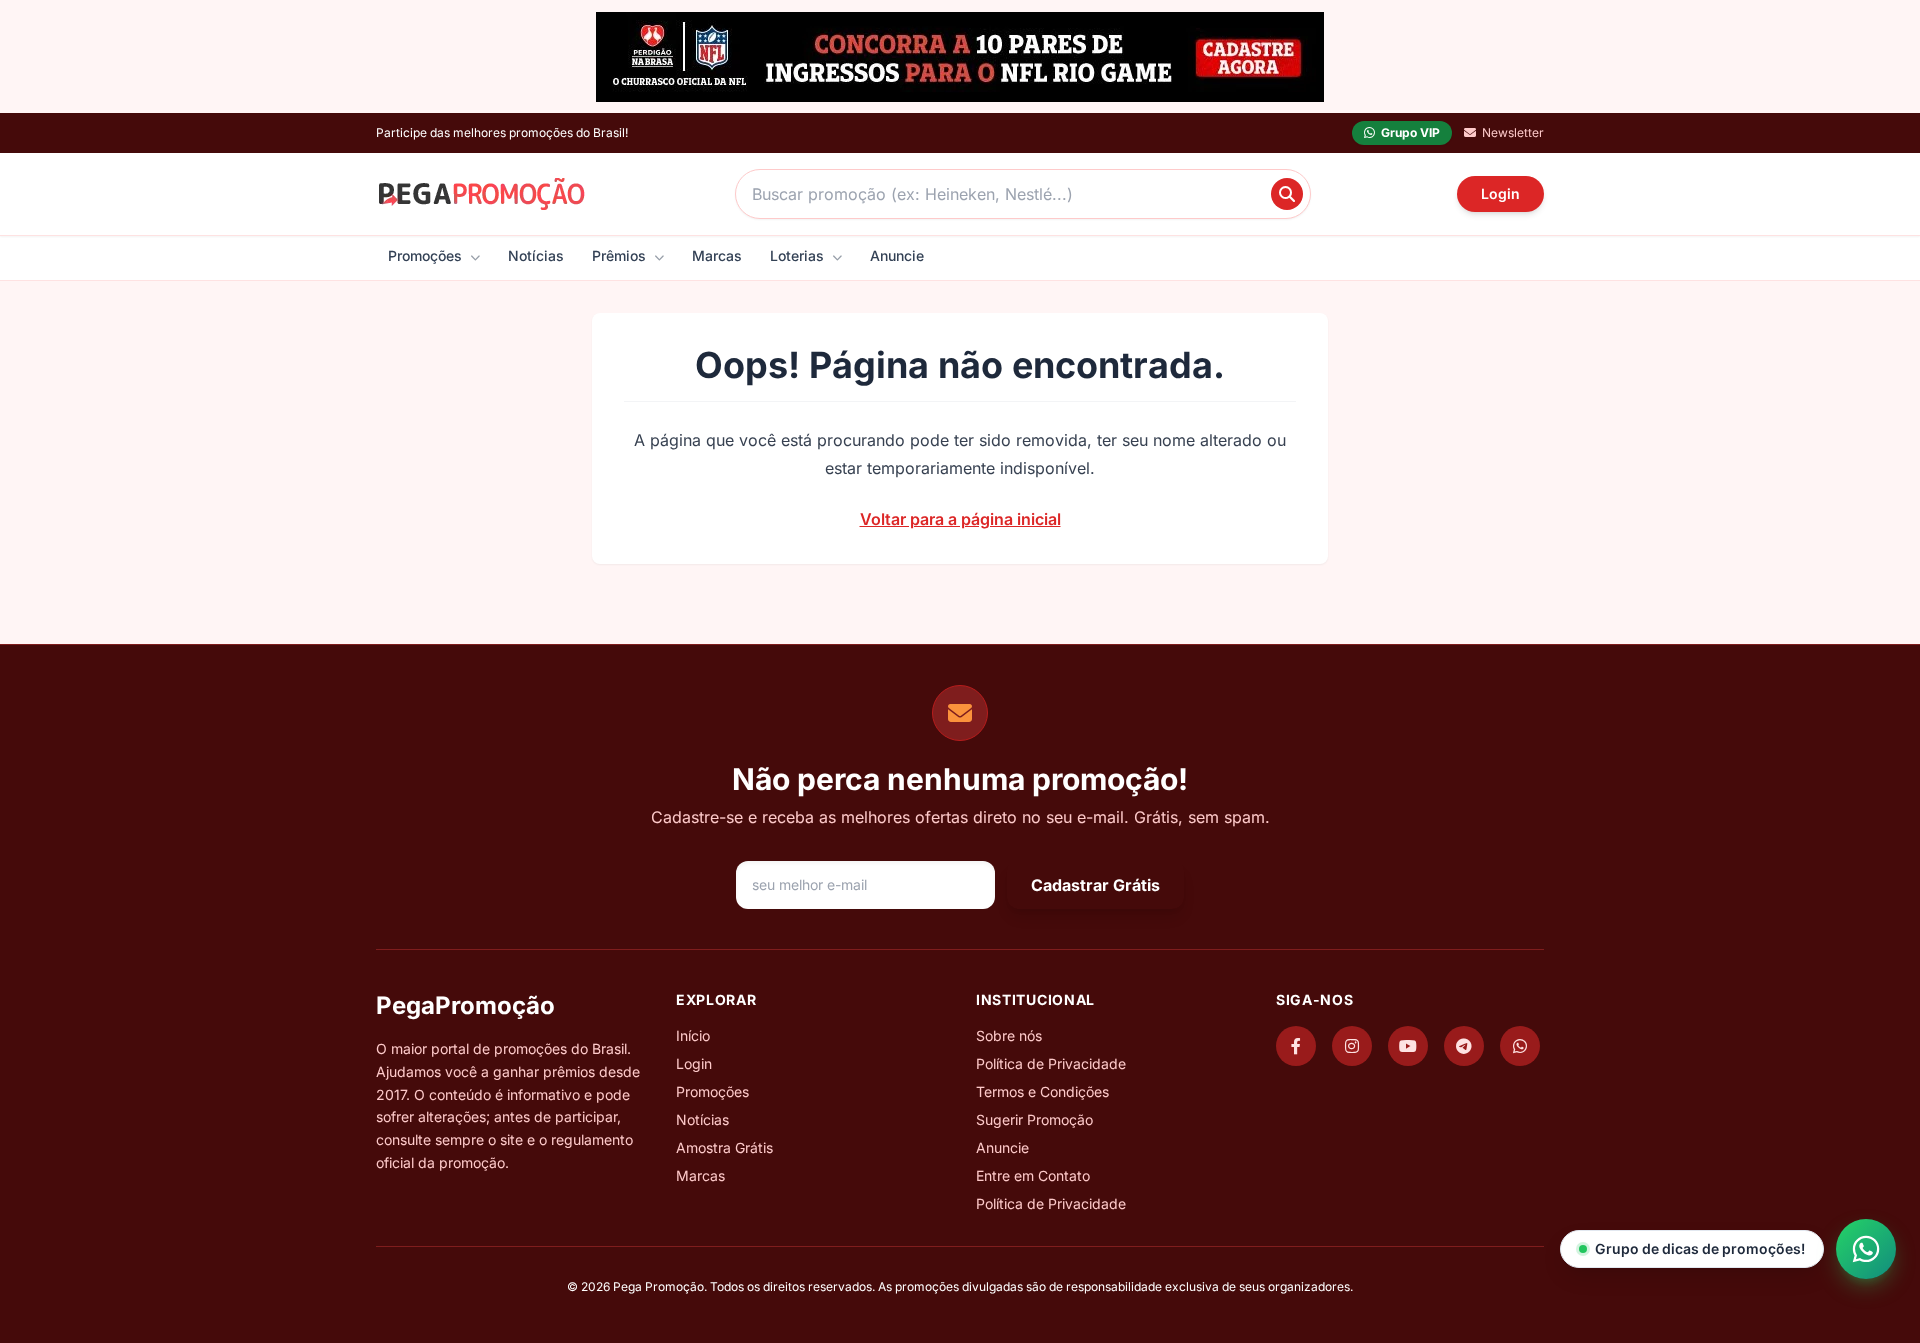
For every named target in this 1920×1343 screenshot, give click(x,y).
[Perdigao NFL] (960, 57)
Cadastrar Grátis (1095, 885)
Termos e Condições (1042, 1091)
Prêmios (621, 255)
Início (693, 1035)
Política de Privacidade (1051, 1063)
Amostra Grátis (724, 1147)
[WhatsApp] (1520, 1046)
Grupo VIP (1410, 132)
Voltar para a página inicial (960, 519)
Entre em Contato (1033, 1175)
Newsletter (1513, 132)
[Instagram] (1352, 1046)
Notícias (536, 255)
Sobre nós (1009, 1035)
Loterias (799, 255)
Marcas (717, 255)
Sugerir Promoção (1034, 1119)
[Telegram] (1464, 1046)
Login (1500, 193)
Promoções (427, 255)
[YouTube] (1408, 1046)
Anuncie (897, 255)
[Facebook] (1296, 1046)
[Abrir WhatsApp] (1866, 1249)
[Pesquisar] (1287, 194)
